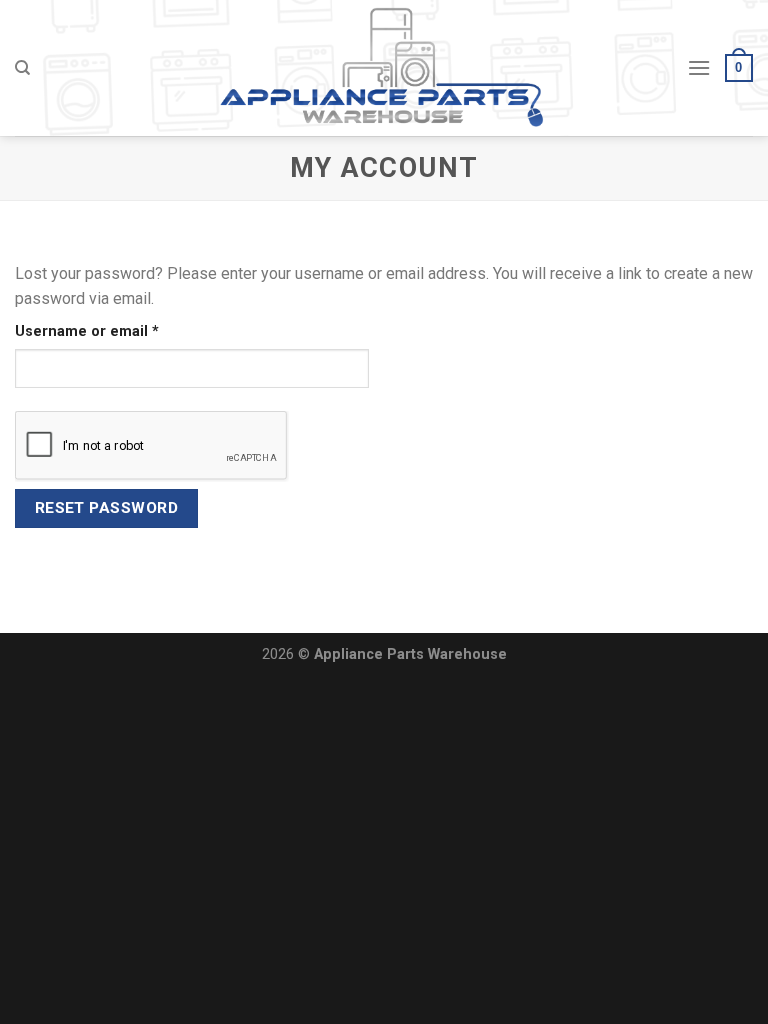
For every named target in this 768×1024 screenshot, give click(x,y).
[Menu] (699, 67)
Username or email (119, 331)
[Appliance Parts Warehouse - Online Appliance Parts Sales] (384, 68)
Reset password (107, 508)
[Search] (22, 68)
